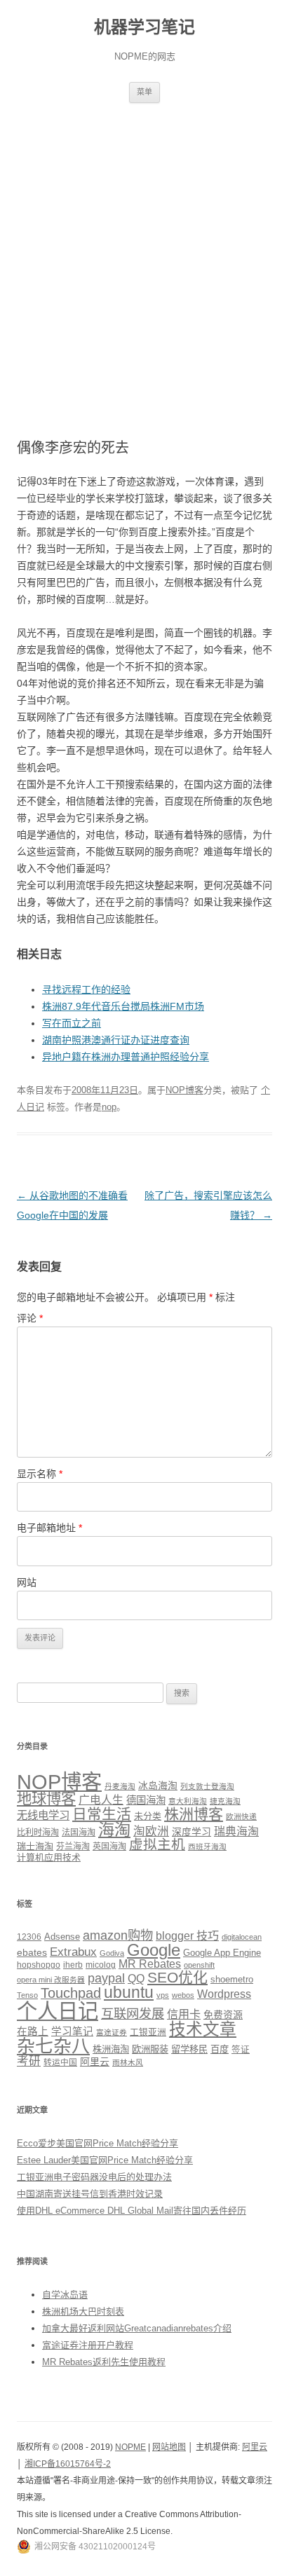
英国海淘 (109, 1847)
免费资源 (223, 2015)
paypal (106, 1978)
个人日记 (58, 2011)
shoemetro (232, 1980)
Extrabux (73, 1952)
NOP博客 (184, 1090)
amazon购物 (118, 1935)
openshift (199, 1965)
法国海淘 (79, 1832)
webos (183, 1995)
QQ (136, 1979)
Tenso (27, 1995)
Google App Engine (222, 1953)
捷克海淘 (225, 1801)
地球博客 (46, 1799)
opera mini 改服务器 (51, 1980)
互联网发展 (133, 2014)
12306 (29, 1937)
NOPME (130, 2447)
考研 (29, 2061)
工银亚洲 (148, 2032)
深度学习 (191, 1832)
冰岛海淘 (158, 1786)
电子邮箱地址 (49, 1528)
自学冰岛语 (65, 2295)
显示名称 (40, 1474)
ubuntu (129, 1993)
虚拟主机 (157, 1844)
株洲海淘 (111, 2049)
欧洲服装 (150, 2049)
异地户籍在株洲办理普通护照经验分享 (126, 1057)
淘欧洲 (151, 1831)
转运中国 (60, 2062)
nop (109, 1107)
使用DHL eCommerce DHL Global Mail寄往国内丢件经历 (132, 2211)
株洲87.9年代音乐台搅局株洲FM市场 (123, 1006)
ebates (32, 1952)
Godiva (112, 1953)
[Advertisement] (144, 254)
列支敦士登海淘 (207, 1786)
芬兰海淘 (73, 1847)
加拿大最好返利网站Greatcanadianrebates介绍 (137, 2328)
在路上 (33, 2032)
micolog (101, 1965)
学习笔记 (72, 2032)
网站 (27, 1582)
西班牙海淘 (207, 1847)
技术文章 (203, 2029)
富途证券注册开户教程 (88, 2345)
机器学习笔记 (144, 27)
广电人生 (101, 1800)
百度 (220, 2049)
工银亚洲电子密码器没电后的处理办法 (94, 2177)
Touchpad (71, 1993)
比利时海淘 (38, 1832)
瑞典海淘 (236, 1831)
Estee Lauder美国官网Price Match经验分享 (105, 2160)
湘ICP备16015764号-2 (68, 2464)
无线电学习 (43, 1815)
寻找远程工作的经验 (86, 989)
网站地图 (169, 2447)
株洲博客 (194, 1814)
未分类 (148, 1816)
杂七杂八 (53, 2046)
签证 (241, 2050)
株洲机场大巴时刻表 (83, 2311)
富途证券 (112, 2032)
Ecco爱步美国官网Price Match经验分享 (98, 2143)
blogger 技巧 (187, 1936)
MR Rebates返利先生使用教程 (104, 2362)
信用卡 (184, 2014)
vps (163, 1995)
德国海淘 (146, 1800)
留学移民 (189, 2049)
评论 (30, 1318)
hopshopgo (39, 1965)
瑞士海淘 (35, 1846)
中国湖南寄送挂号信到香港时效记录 (90, 2194)
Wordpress (224, 1994)
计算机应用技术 (49, 1857)
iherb (73, 1965)
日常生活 (102, 1814)
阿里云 (95, 2062)
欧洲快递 (241, 1816)
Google (154, 1950)
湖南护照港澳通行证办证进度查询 (116, 1040)
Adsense (62, 1937)
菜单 (144, 92)
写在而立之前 (72, 1023)
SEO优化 (177, 1977)
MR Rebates (150, 1964)
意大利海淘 (188, 1801)
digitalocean (242, 1937)
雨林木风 (128, 2062)
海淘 (114, 1830)
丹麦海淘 (120, 1786)
